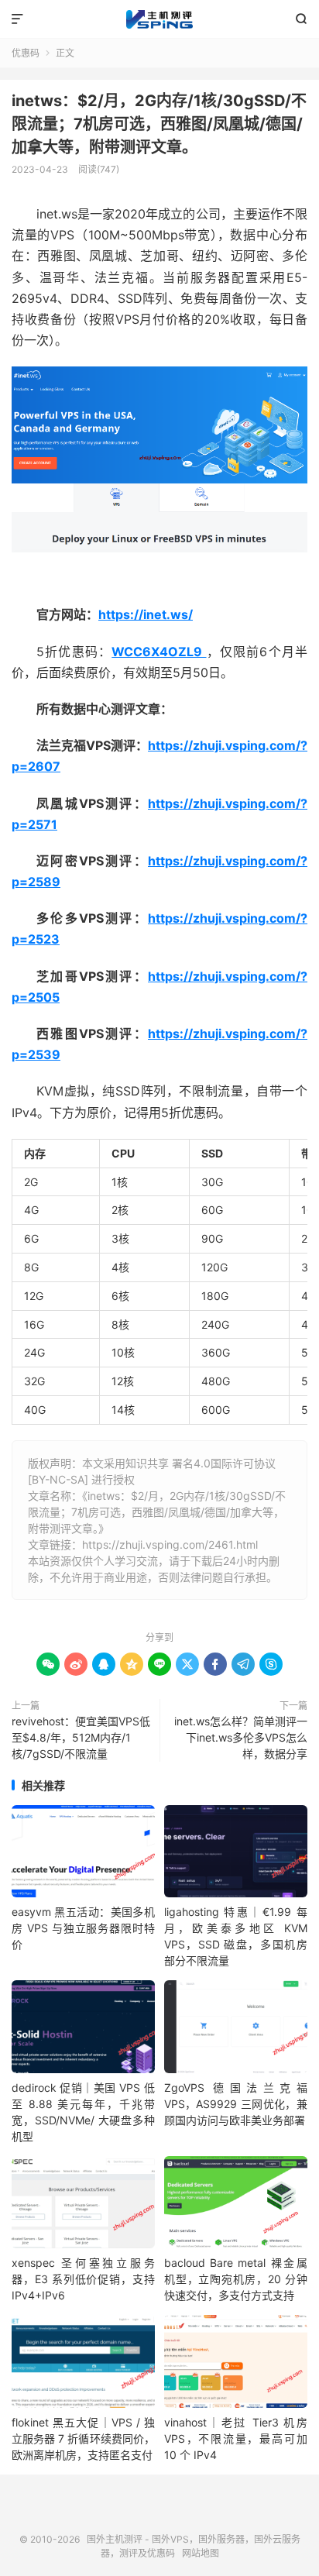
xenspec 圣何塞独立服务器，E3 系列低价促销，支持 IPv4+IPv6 (83, 2279)
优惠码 (26, 53)
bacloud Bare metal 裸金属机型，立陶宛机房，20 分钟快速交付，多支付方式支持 (236, 2279)
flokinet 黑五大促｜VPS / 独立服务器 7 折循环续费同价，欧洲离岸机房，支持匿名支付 (83, 2438)
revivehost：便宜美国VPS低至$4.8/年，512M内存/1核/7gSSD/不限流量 (81, 1737)
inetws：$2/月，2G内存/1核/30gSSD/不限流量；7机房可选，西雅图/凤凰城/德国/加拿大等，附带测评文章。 (159, 124)
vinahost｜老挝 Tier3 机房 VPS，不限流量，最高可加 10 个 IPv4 (236, 2438)
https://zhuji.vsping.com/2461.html (170, 1544)
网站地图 (201, 2553)
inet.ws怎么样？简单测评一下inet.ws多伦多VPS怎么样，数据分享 (241, 1737)
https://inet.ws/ (146, 614)
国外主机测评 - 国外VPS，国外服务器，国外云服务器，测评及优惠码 (159, 19)
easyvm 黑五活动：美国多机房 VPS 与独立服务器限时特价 (83, 1928)
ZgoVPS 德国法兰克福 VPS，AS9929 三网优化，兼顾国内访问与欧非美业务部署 (236, 2104)
